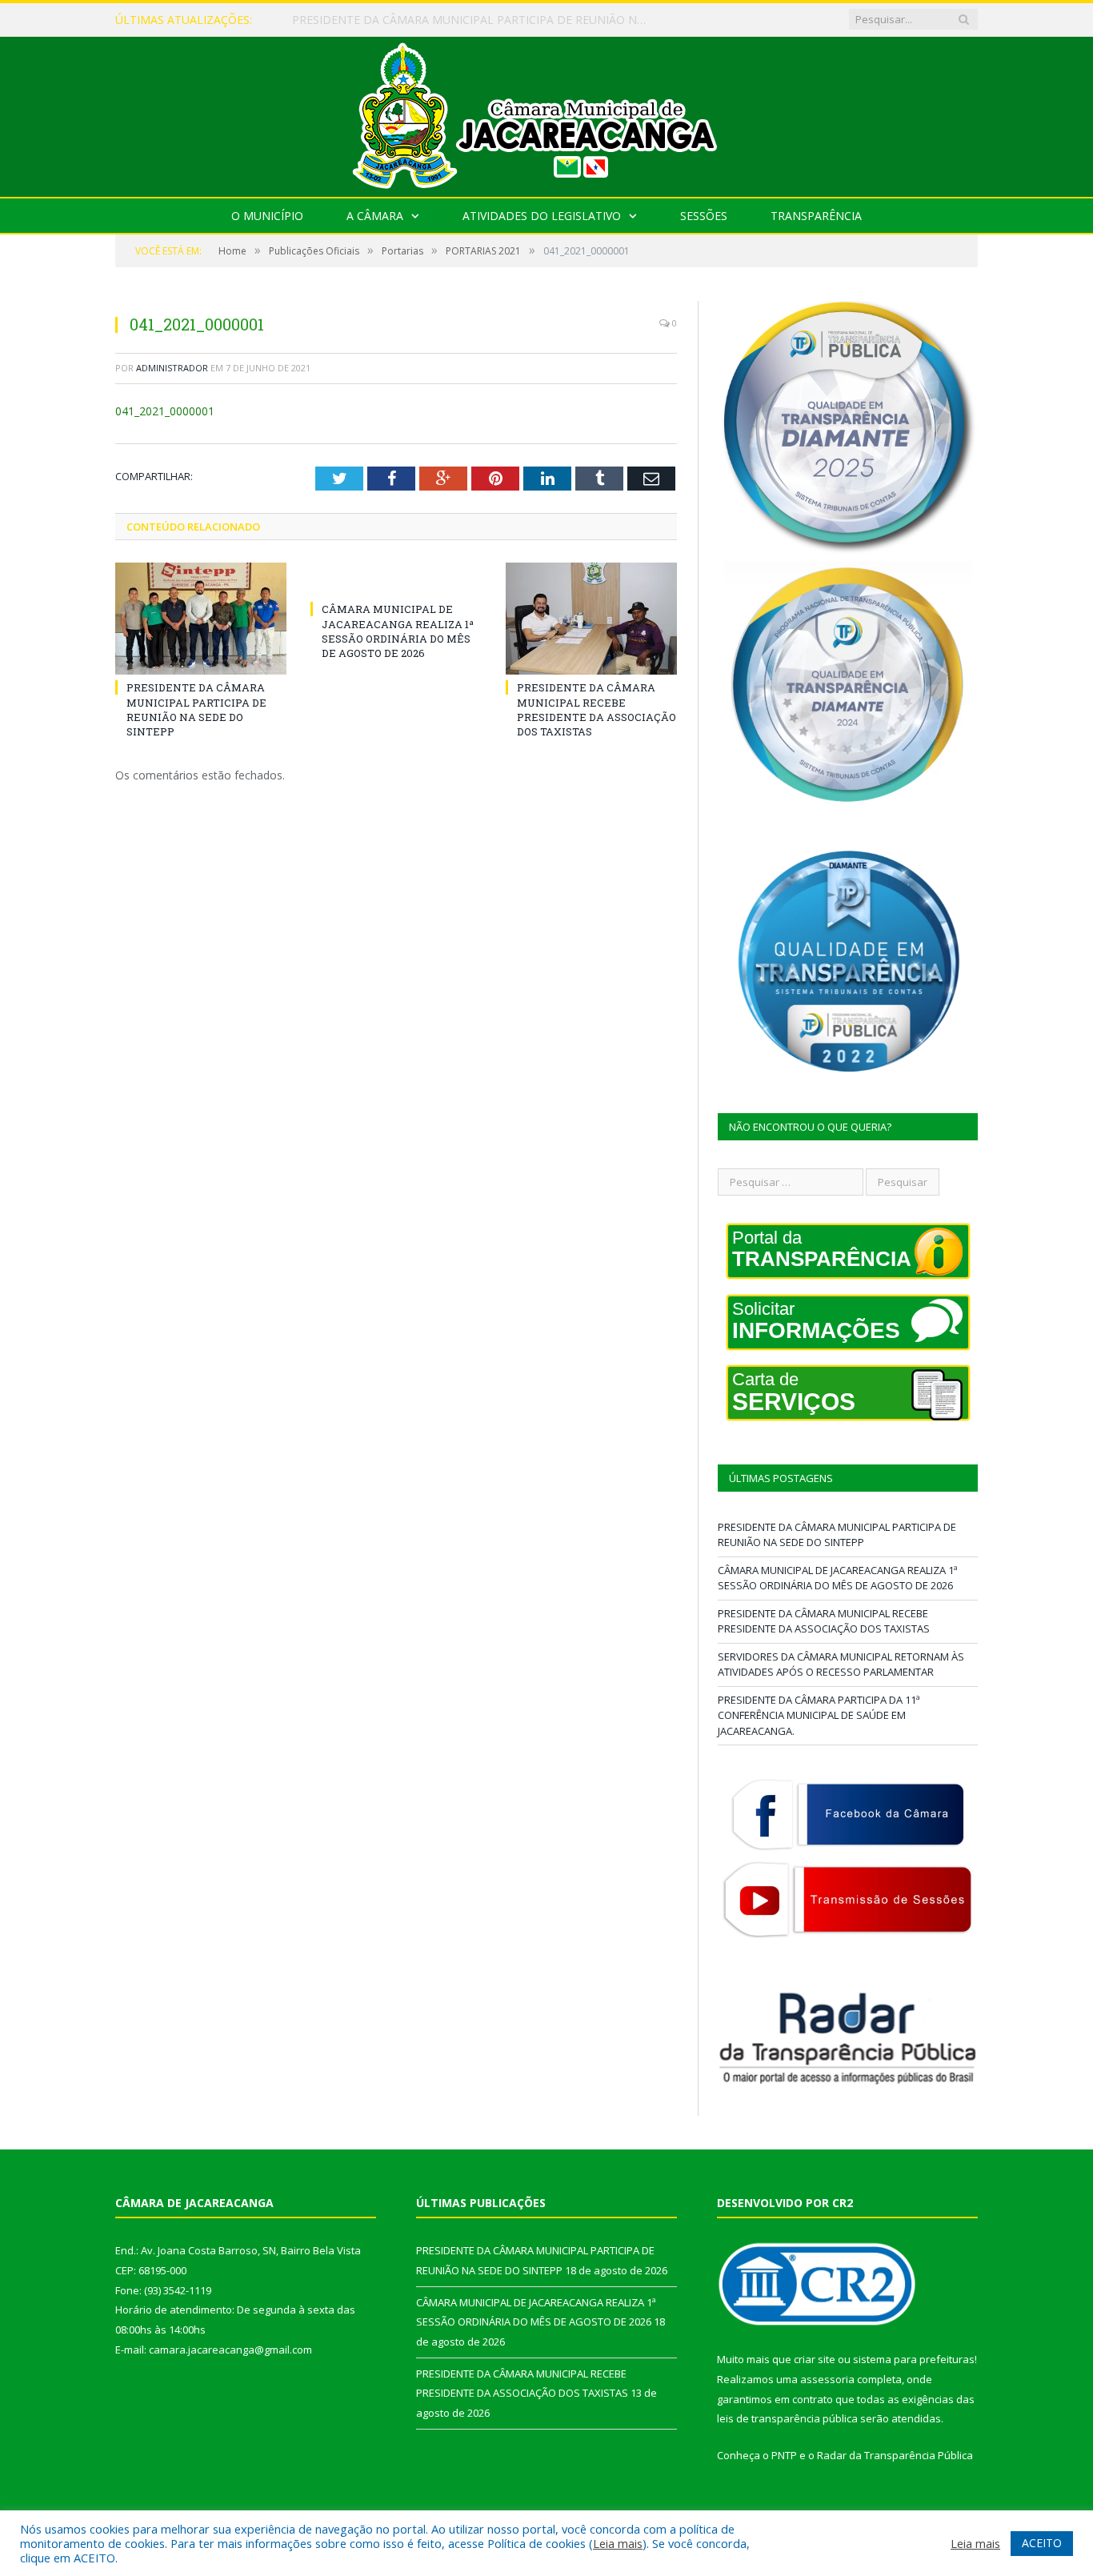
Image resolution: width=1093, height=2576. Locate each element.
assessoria (827, 2379)
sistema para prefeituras (914, 2359)
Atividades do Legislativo (542, 216)
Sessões (704, 216)
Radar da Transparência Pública (895, 2455)
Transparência (816, 216)
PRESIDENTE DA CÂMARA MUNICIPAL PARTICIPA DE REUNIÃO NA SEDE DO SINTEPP (196, 709)
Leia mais (618, 2543)
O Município (267, 216)
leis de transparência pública (787, 2418)
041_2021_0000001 (165, 411)
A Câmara (375, 216)
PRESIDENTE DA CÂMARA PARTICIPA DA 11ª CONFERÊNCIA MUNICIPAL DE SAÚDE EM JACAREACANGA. (819, 1715)
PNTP (784, 2455)
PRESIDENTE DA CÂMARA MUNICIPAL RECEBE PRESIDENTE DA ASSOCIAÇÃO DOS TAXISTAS (597, 709)
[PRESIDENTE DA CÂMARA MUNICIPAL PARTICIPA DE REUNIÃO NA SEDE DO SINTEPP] (201, 619)
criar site (815, 2359)
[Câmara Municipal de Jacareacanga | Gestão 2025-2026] (546, 113)
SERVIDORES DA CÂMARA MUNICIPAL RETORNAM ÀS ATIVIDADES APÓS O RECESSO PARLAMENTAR (841, 1665)
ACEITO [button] (1042, 2543)
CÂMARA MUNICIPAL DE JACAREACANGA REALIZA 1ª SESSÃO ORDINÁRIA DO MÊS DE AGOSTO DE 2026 (476, 20)
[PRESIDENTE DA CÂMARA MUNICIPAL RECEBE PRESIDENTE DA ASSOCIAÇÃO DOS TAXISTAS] (591, 619)
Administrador (172, 368)
